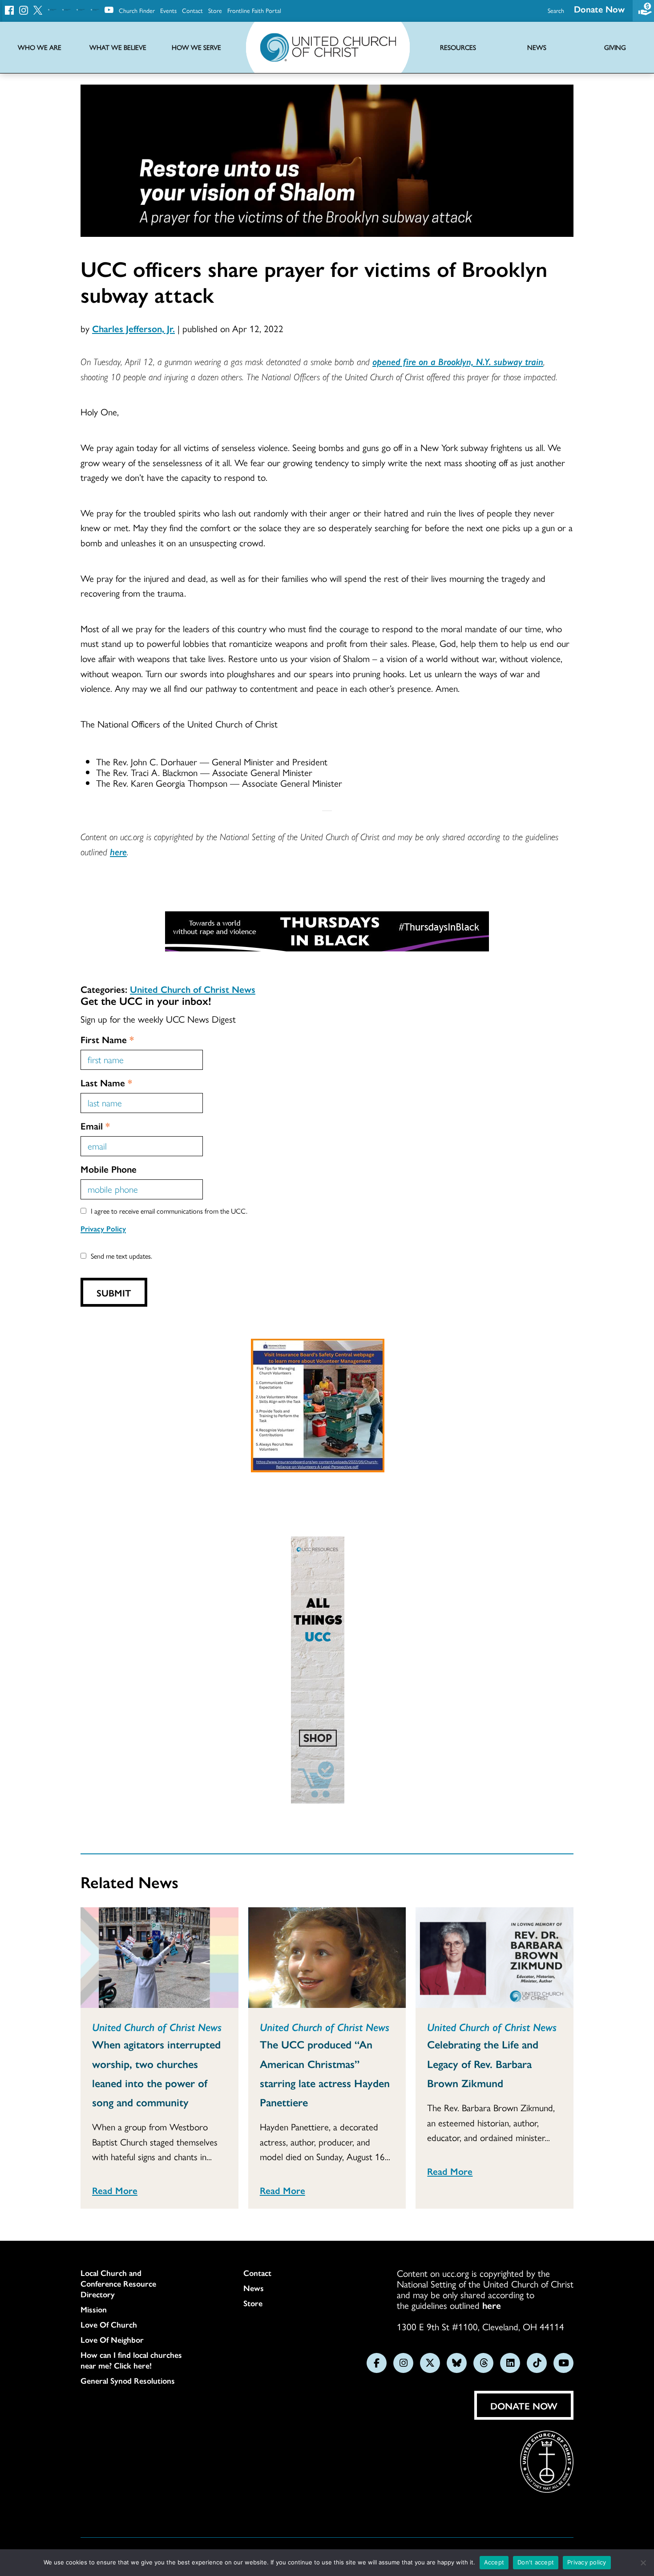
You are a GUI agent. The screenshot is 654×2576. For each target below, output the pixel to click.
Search (556, 10)
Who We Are (40, 47)
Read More (115, 2190)
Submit (114, 1292)
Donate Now (599, 9)
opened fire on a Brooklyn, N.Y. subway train (458, 361)
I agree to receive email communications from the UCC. (169, 1211)
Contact (192, 10)
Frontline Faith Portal (254, 10)
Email (95, 1125)
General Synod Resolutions (128, 2381)
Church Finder (137, 10)
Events (168, 10)
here (118, 851)
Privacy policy (587, 2562)
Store (215, 10)
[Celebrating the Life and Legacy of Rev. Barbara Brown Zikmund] (495, 1958)
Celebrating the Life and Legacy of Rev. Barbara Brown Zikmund (483, 2063)
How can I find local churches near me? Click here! (131, 2360)
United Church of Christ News (193, 989)
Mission (94, 2309)
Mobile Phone (109, 1169)
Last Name (106, 1082)
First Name (107, 1039)
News (254, 2288)
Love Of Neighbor (112, 2340)
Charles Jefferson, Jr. (133, 328)
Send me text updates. (121, 1256)
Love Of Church (109, 2324)
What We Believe (118, 47)
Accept (494, 2562)
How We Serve (196, 47)
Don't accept (536, 2562)
